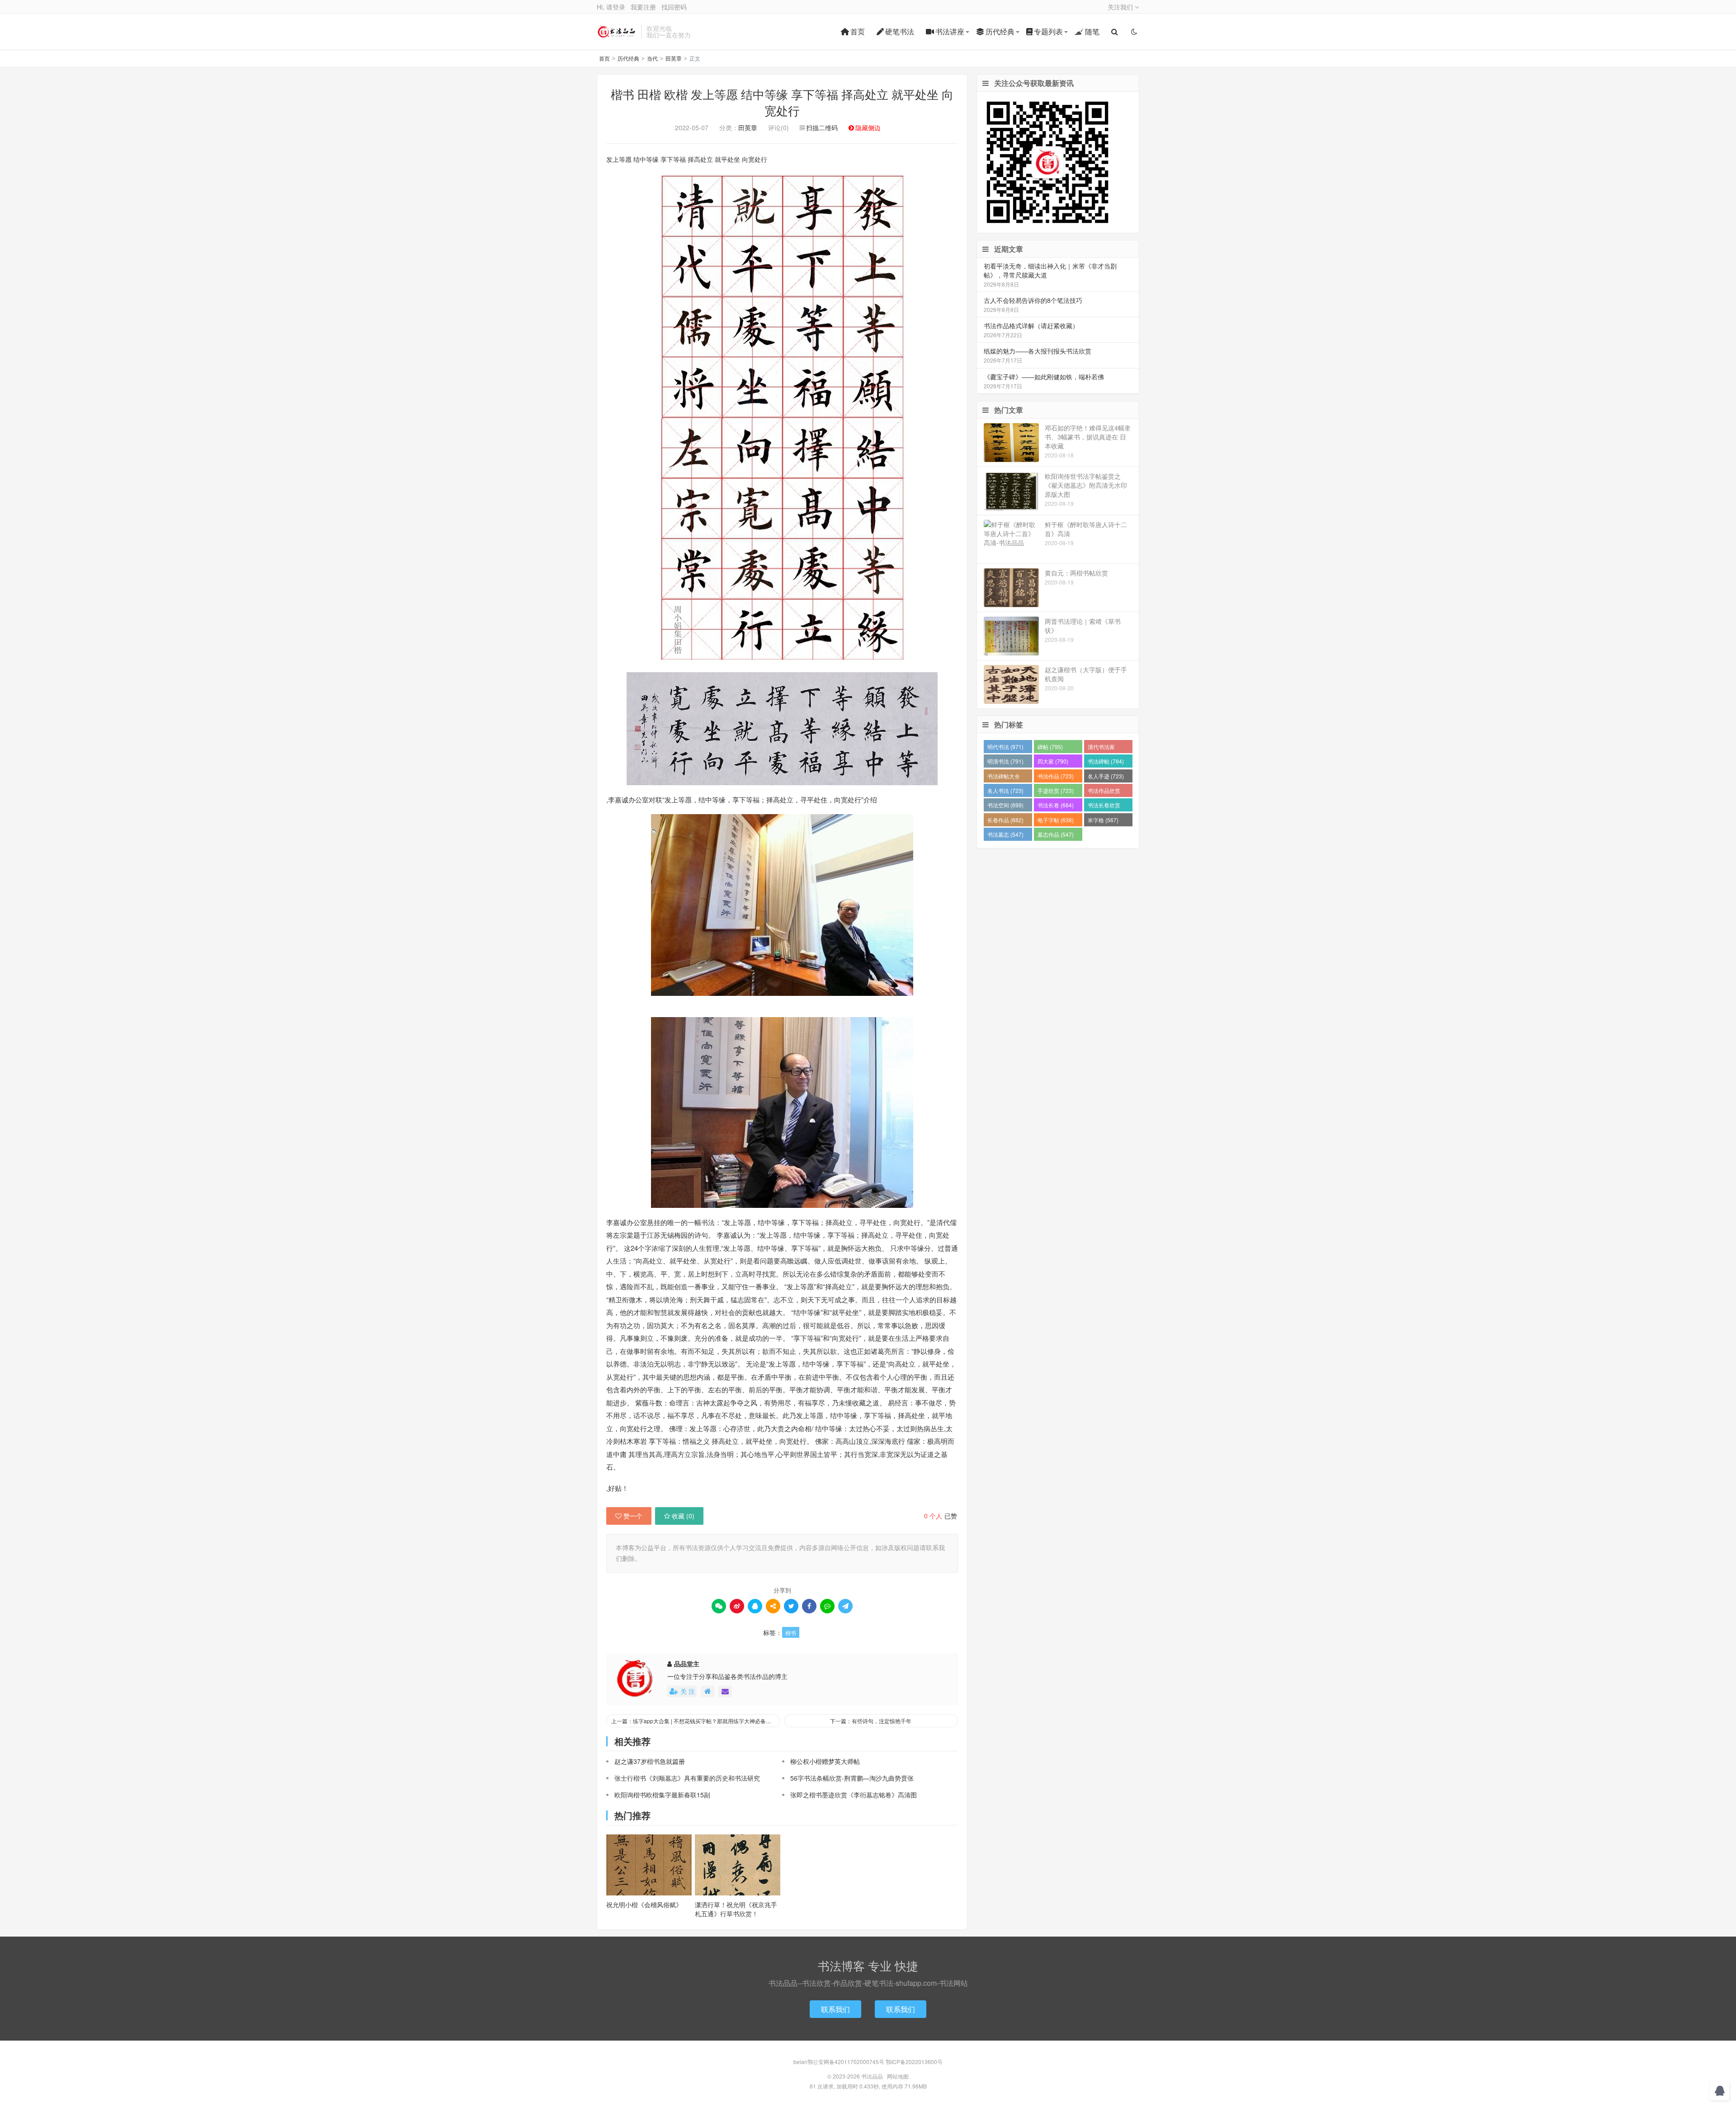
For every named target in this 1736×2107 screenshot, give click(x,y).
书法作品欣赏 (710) (1104, 792)
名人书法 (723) (1005, 790)
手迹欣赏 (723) (1056, 790)
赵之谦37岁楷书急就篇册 (650, 1761)
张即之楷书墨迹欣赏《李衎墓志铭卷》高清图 (854, 1795)
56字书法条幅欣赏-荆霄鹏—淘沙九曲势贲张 (852, 1778)
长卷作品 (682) (1005, 820)
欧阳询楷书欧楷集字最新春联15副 (662, 1795)
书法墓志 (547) (1005, 834)
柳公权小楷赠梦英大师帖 (825, 1761)
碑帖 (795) (1050, 747)
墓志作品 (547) (1056, 834)
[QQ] (755, 1606)
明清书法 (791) (1005, 761)
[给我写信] (725, 1691)
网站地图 (898, 2076)
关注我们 (1121, 7)
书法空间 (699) (1005, 805)
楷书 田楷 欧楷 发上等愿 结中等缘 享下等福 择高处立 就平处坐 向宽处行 (782, 102)
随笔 (1092, 31)
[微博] (737, 1606)
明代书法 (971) (1005, 747)
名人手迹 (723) (1106, 776)
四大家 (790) (1053, 761)
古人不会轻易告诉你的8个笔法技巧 (1033, 300)
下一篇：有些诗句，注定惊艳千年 (871, 1721)
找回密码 (674, 7)
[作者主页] (708, 1691)
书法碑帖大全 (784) (1004, 777)
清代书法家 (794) (1101, 748)
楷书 (791, 1633)
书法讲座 (950, 31)
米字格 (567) (1103, 820)
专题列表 (1048, 31)
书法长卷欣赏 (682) (1104, 806)
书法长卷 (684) (1056, 805)
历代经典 (1000, 31)
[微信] (719, 1606)
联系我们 (835, 2009)
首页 (858, 31)
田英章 (674, 58)
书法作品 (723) (1056, 776)
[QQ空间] (773, 1606)
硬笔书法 (900, 31)
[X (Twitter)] (791, 1606)
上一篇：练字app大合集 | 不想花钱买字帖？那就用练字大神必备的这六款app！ (696, 1721)
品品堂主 (687, 1664)
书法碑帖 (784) (1106, 761)
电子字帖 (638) (1056, 820)
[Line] (827, 1606)
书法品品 (617, 32)
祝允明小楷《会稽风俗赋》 (644, 1904)
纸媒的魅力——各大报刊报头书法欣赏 (1038, 351)
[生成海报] (845, 1606)
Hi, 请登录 (611, 7)
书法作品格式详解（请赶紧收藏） (1031, 325)
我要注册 (643, 7)
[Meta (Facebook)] (809, 1606)
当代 (652, 58)
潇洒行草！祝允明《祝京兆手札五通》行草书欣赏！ (736, 1909)
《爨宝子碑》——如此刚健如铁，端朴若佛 (1044, 377)
